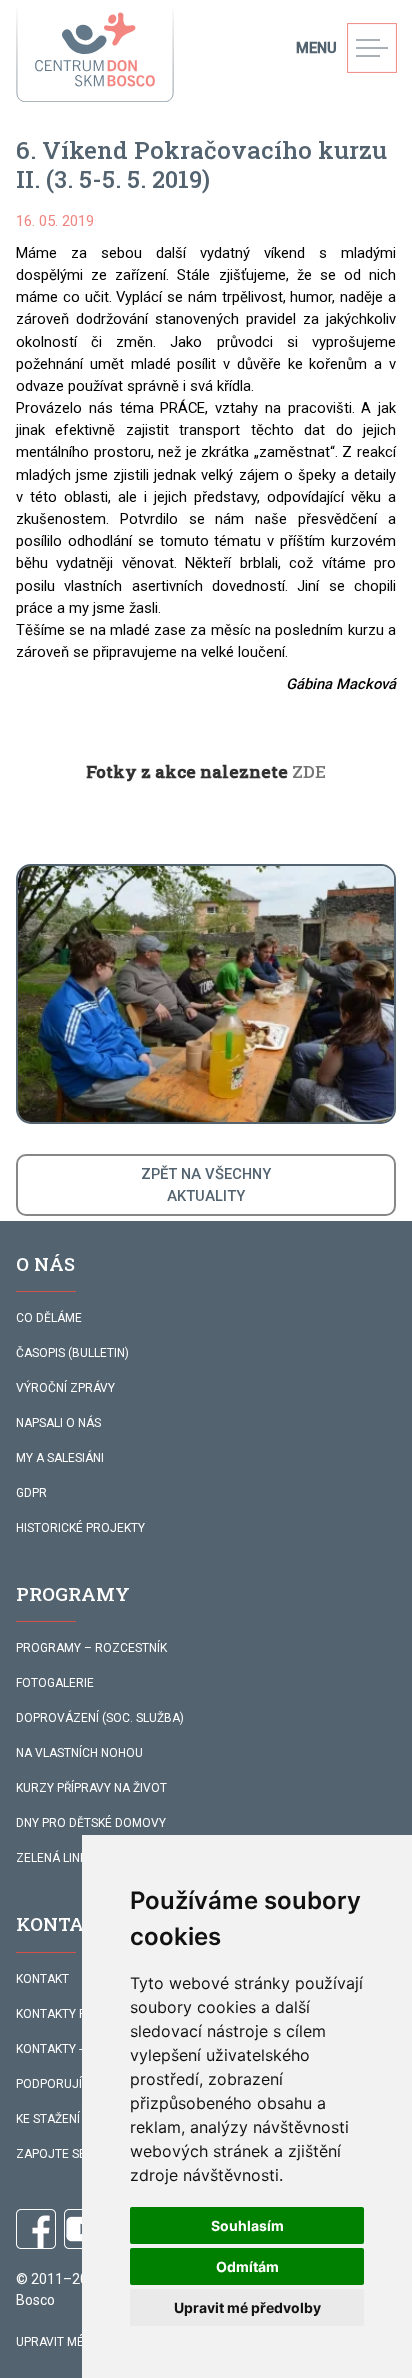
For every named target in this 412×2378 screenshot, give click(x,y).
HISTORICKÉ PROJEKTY (80, 1528)
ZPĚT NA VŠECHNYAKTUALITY (206, 1185)
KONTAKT (42, 1979)
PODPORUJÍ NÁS (62, 2084)
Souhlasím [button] (247, 2225)
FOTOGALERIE (55, 1683)
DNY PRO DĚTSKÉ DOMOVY (91, 1823)
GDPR (31, 1493)
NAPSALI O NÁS (58, 1423)
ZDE (309, 771)
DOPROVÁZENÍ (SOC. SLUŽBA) (100, 1718)
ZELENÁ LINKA (55, 1858)
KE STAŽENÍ (48, 2119)
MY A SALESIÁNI (60, 1458)
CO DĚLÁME (49, 1318)
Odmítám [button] (247, 2266)
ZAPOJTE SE (51, 2154)
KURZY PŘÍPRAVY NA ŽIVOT (91, 1788)
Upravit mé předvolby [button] (247, 2307)
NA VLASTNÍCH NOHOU (79, 1753)
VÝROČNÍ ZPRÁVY (65, 1388)
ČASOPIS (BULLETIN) (72, 1353)
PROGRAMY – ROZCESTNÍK (91, 1648)
